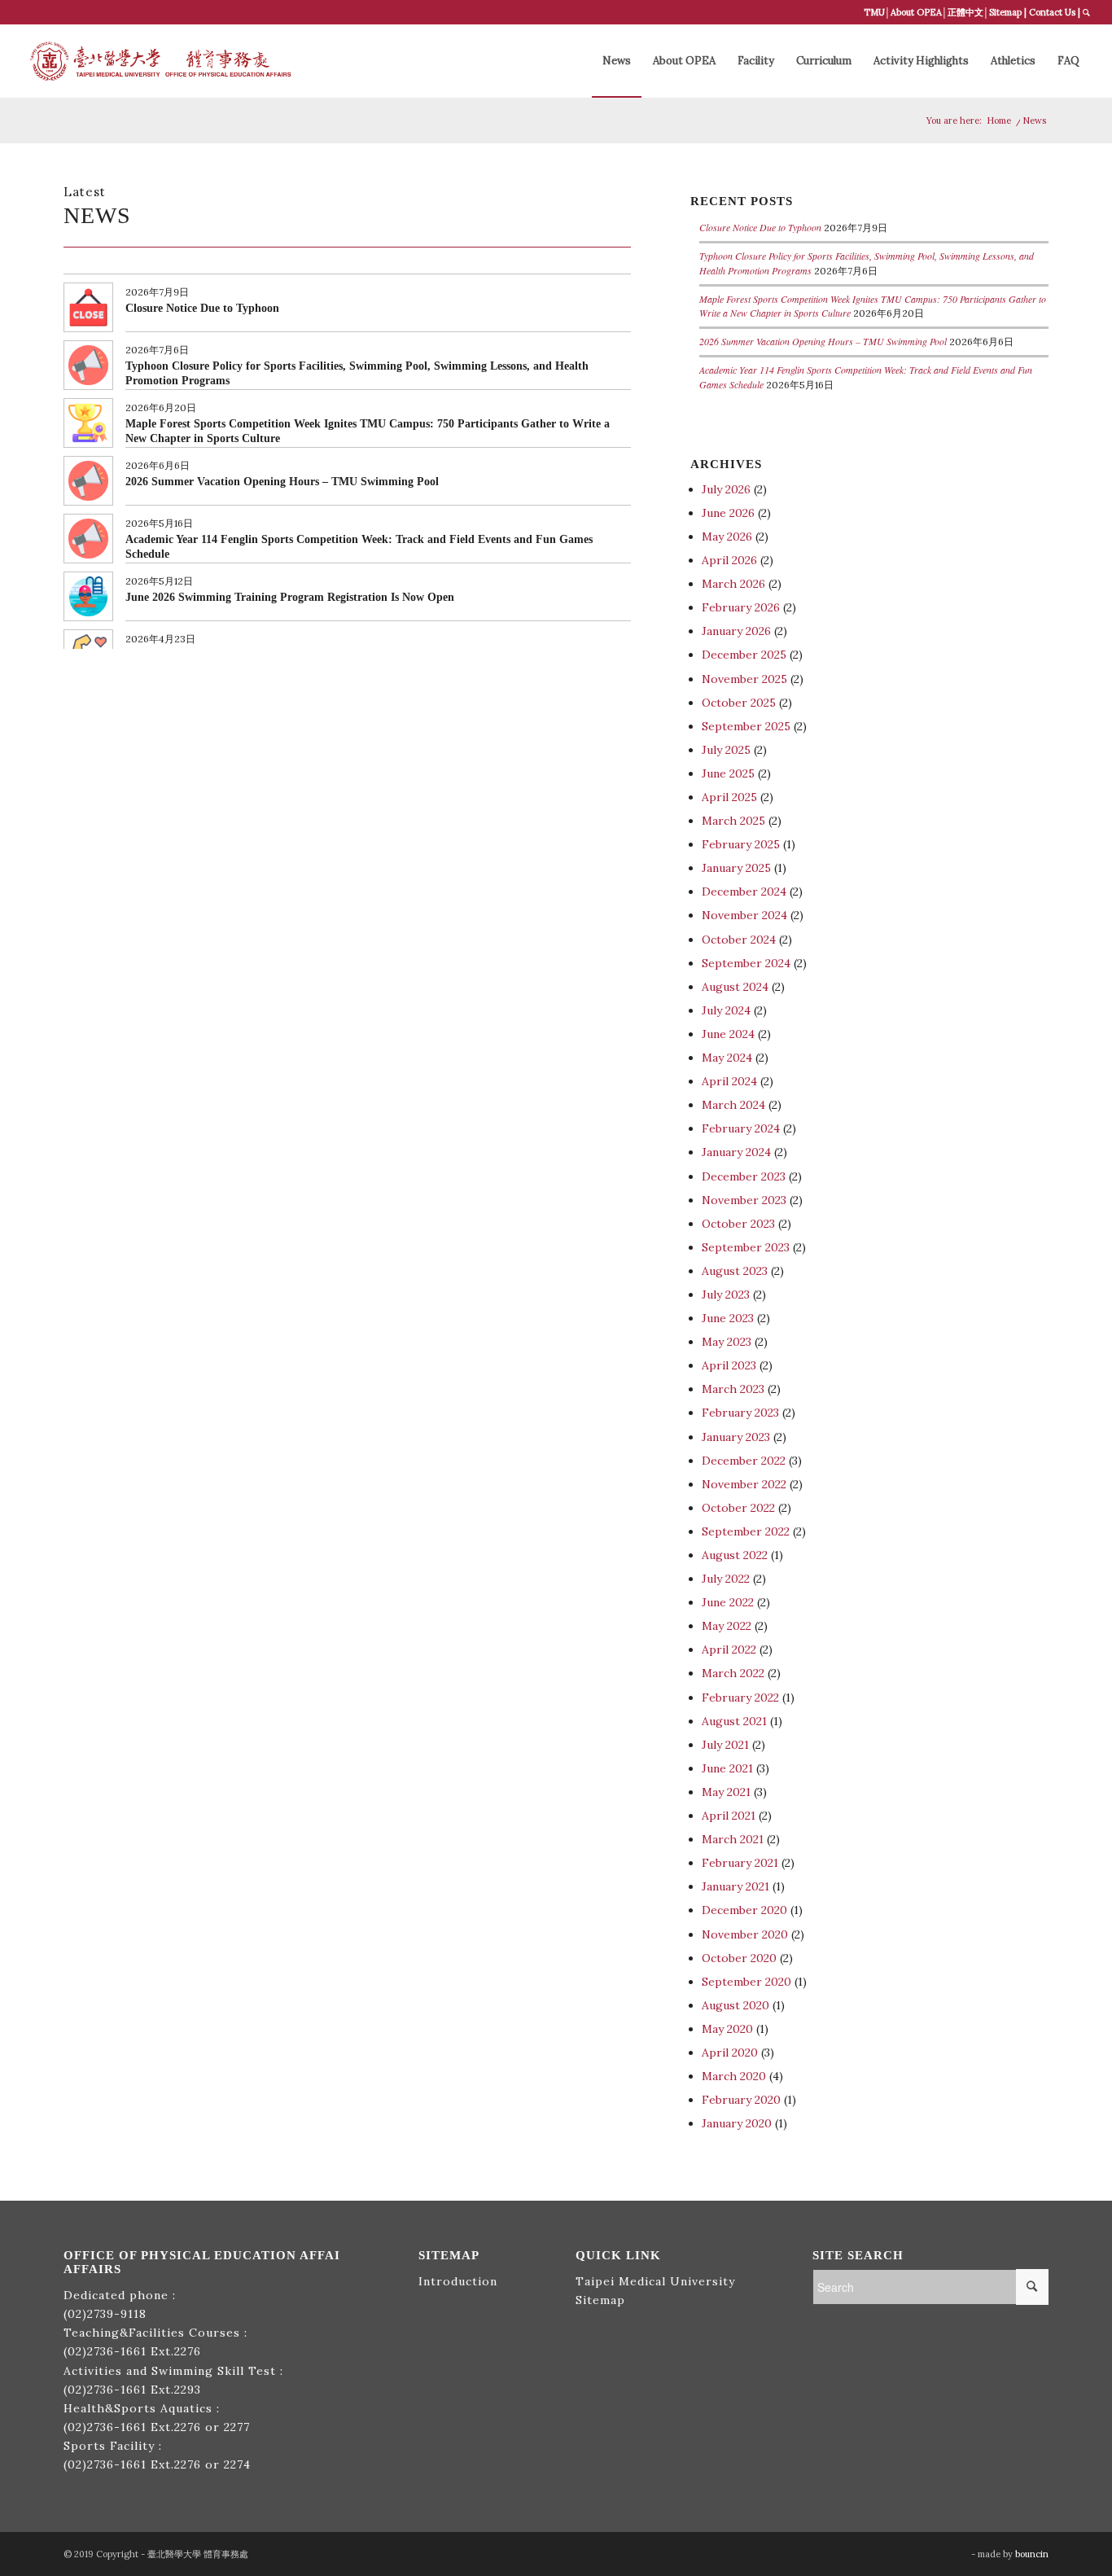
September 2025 (746, 726)
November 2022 (744, 1484)
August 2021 (734, 1721)
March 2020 (734, 2076)
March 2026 (733, 584)
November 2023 (744, 1200)
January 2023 (736, 1437)
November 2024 (744, 915)
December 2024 (744, 892)
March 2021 (733, 1839)
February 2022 (740, 1698)
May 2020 (727, 2029)
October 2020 (739, 1958)
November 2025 (744, 679)
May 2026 (727, 537)
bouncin (1032, 2554)
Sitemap (1005, 12)
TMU (874, 12)
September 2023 (746, 1247)
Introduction (458, 2281)
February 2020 (741, 2100)
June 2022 (728, 1602)
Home (999, 120)
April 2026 (729, 560)
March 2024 (733, 1105)
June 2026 (728, 513)
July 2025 (726, 750)
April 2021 (729, 1816)
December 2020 (744, 1910)
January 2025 (736, 868)
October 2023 (738, 1224)
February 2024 (741, 1128)
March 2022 (733, 1673)
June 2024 (728, 1034)
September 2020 (746, 1982)
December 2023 (744, 1176)
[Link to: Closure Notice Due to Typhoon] (88, 307)
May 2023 (727, 1342)
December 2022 (744, 1461)
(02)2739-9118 (105, 2314)
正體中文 (965, 12)
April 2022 (729, 1649)
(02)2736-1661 (105, 2351)
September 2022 (746, 1531)
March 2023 (733, 1389)
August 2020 (735, 2005)
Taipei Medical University (655, 2281)
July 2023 (726, 1295)
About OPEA (916, 12)
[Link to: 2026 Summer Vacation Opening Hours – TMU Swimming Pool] (88, 481)
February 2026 (741, 607)
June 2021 (727, 1768)
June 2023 (728, 1318)
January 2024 (736, 1152)
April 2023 (729, 1365)
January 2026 (736, 631)
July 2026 (726, 489)
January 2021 (735, 1886)
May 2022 (727, 1626)
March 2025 (733, 821)
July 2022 (726, 1579)
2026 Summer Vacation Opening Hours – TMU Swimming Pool (282, 482)
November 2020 (745, 1934)
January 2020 (737, 2123)
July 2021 (725, 1745)
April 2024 (729, 1081)
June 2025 (728, 773)
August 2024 (735, 987)
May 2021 (726, 1792)
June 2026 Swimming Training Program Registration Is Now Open (290, 597)
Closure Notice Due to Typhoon (202, 308)
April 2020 (730, 2052)
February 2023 (740, 1413)
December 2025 (744, 655)
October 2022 (738, 1508)
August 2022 (735, 1555)
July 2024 (726, 1010)
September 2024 (746, 963)
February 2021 (740, 1863)
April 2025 (729, 797)
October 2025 (739, 703)
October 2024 (739, 940)
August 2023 (735, 1271)
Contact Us (1052, 12)
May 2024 (727, 1058)
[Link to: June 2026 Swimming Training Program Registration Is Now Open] (88, 596)
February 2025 (741, 844)
